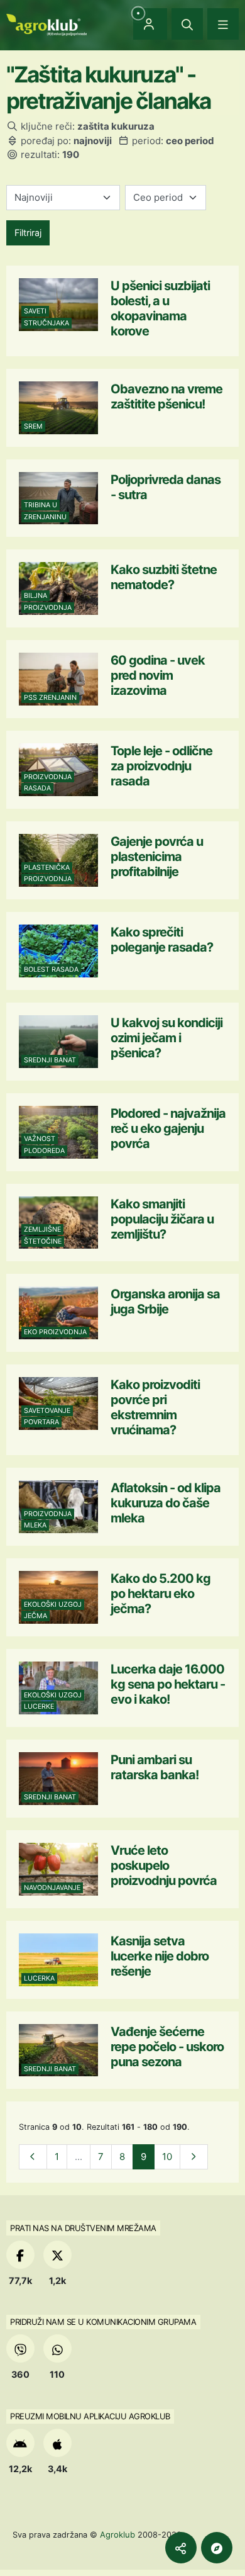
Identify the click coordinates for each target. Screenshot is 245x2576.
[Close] (187, 24)
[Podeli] (181, 2548)
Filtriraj (28, 233)
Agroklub (117, 2534)
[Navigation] (223, 24)
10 (167, 2157)
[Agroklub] (46, 24)
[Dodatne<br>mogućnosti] (217, 2548)
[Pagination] (33, 2157)
